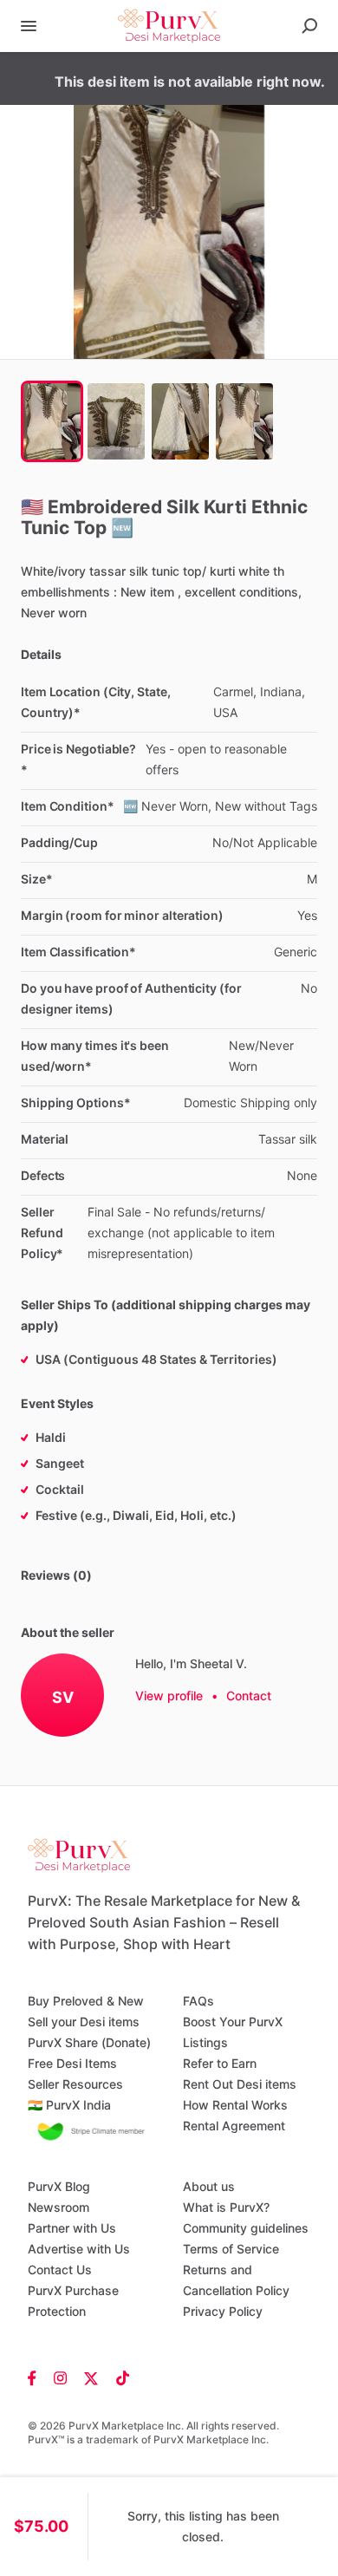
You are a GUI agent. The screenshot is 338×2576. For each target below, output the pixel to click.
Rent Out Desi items (240, 2084)
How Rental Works (235, 2105)
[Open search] (309, 26)
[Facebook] (36, 2377)
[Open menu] (29, 26)
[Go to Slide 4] (244, 421)
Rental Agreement (234, 2126)
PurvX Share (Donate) (89, 2042)
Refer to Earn (220, 2063)
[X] (91, 2377)
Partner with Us (72, 2228)
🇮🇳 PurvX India (69, 2105)
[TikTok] (118, 2377)
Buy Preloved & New (86, 2001)
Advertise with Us (79, 2249)
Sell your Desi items (84, 2022)
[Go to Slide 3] (180, 421)
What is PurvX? (226, 2207)
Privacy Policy (223, 2311)
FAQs (198, 2001)
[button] (169, 232)
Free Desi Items (72, 2063)
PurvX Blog (59, 2186)
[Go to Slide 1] (52, 421)
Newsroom (58, 2207)
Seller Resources (75, 2084)
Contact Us (60, 2269)
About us (209, 2186)
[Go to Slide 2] (116, 421)
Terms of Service (231, 2249)
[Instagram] (60, 2377)
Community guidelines (246, 2228)
